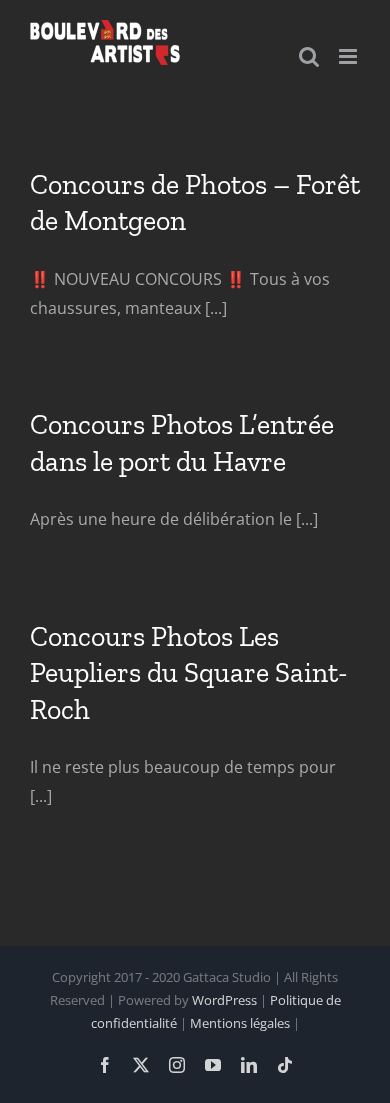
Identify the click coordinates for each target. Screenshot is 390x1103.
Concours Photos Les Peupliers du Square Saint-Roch (189, 673)
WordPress (224, 1000)
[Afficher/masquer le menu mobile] (349, 56)
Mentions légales (240, 1023)
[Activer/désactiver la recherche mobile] (309, 56)
